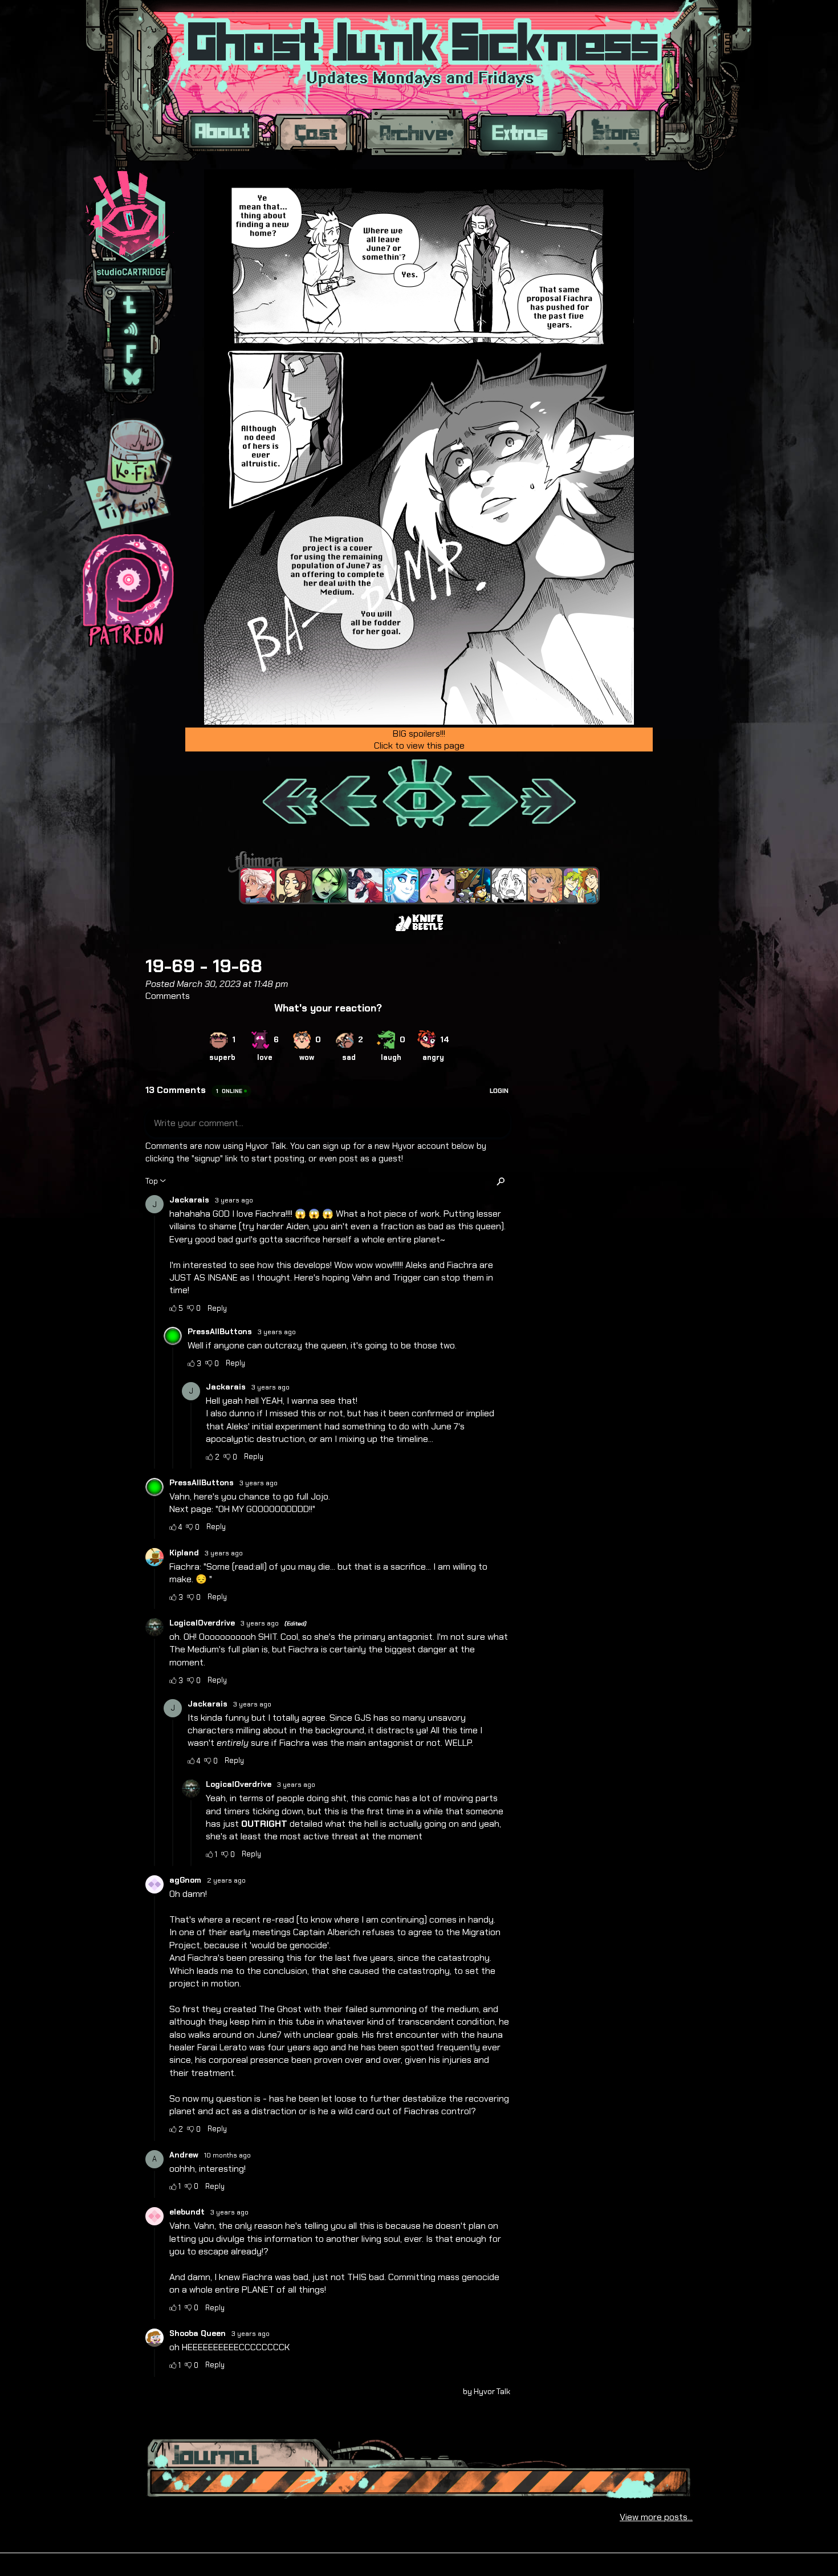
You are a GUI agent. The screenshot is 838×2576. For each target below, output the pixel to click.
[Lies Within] (258, 885)
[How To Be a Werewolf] (365, 885)
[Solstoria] (545, 885)
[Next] (488, 795)
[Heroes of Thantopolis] (473, 885)
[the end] (329, 885)
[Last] (549, 795)
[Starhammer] (437, 885)
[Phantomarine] (401, 885)
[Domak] (509, 885)
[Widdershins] (294, 885)
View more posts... (656, 2517)
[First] (289, 795)
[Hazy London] (581, 885)
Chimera (413, 862)
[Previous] (349, 795)
